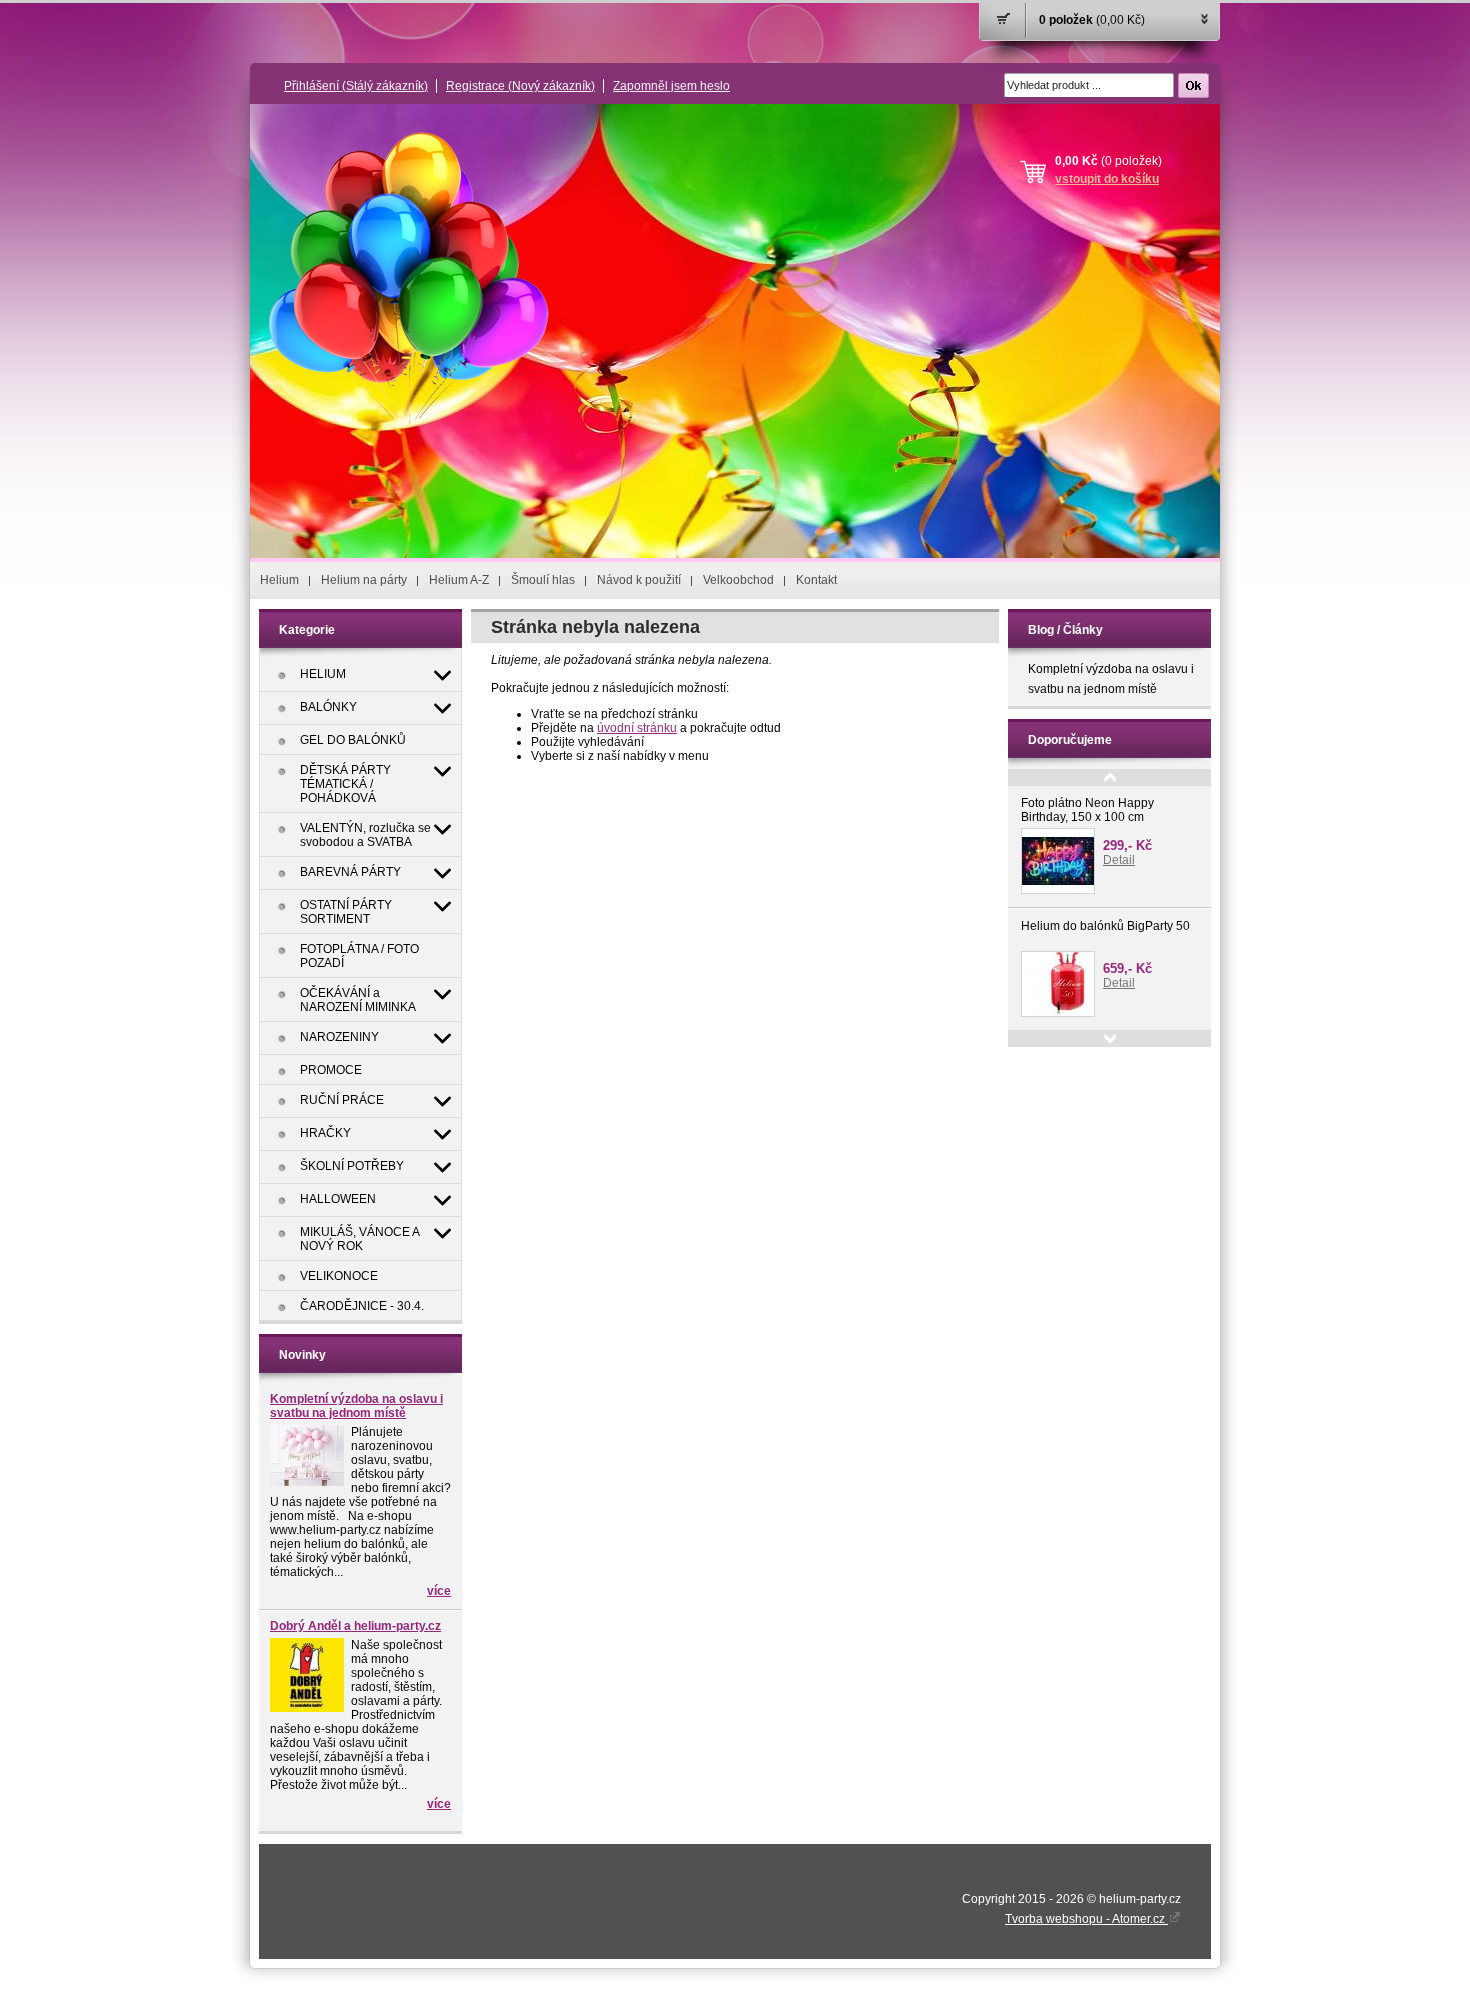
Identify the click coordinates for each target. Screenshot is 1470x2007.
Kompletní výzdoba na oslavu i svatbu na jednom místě (356, 1406)
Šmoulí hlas (543, 580)
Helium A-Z (459, 580)
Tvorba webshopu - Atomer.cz (1086, 1919)
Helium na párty (364, 580)
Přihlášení (356, 86)
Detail (1119, 860)
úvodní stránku (637, 728)
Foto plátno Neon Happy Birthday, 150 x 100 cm (1087, 810)
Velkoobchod (738, 580)
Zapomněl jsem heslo (671, 86)
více (439, 1591)
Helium (279, 580)
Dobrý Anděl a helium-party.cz (355, 1626)
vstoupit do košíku (1107, 179)
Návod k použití (639, 580)
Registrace (520, 86)
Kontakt (816, 580)
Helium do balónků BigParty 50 (1105, 926)
